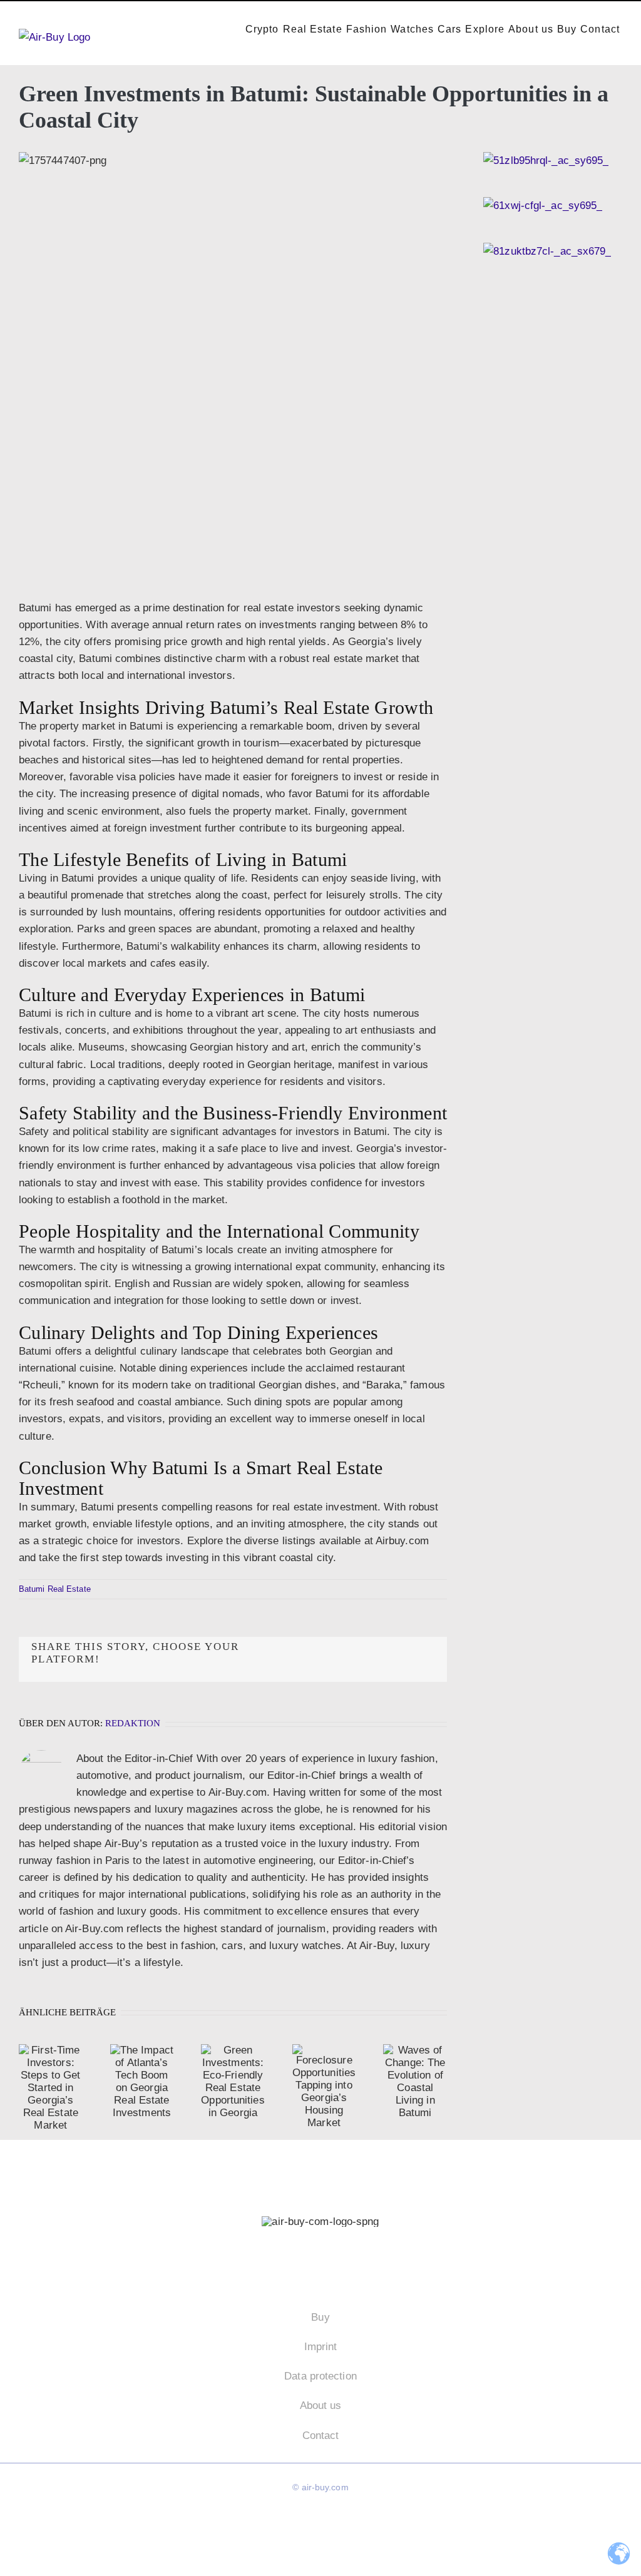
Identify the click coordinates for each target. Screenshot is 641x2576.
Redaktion (133, 1723)
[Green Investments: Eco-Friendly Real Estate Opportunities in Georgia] (233, 2082)
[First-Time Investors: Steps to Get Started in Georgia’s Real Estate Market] (51, 2088)
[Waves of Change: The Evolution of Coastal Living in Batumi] (415, 2082)
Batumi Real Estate (55, 1589)
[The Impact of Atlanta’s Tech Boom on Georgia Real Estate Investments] (142, 2082)
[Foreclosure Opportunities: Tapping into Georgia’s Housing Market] (324, 2087)
